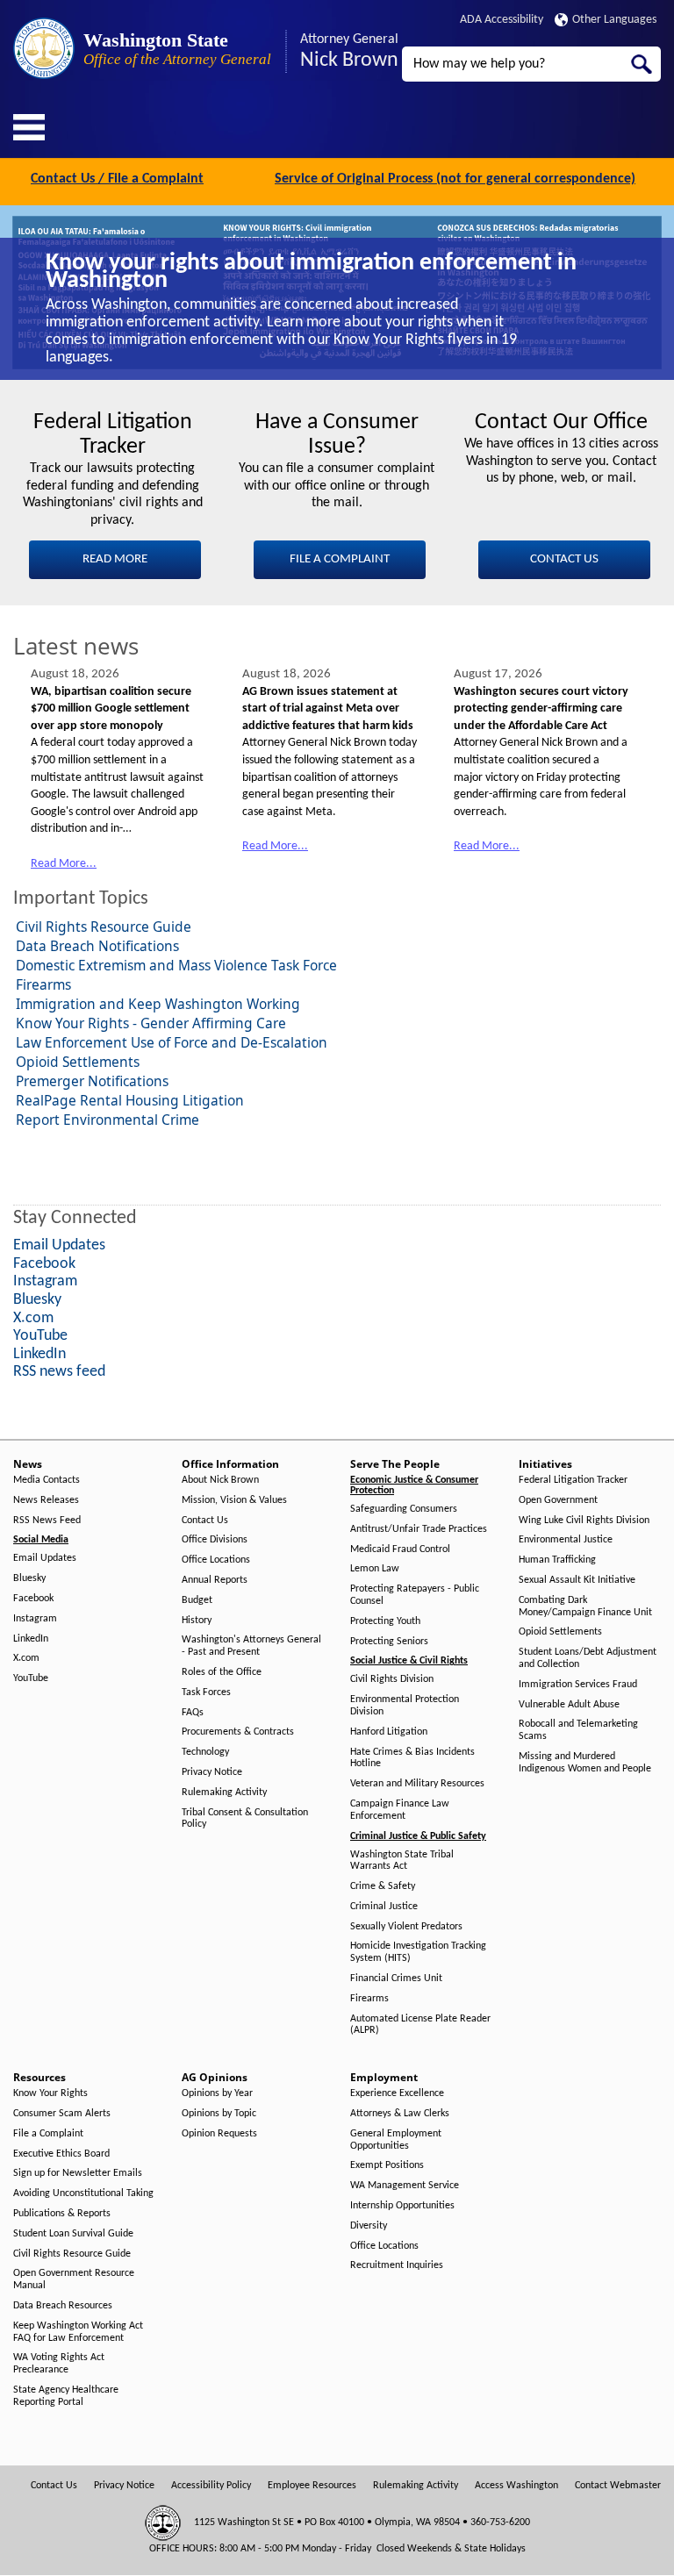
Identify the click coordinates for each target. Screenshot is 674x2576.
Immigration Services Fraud (578, 1685)
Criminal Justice (384, 1907)
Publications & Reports (62, 2214)
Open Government (558, 1500)
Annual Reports (215, 1580)
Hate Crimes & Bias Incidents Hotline (412, 1758)
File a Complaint (48, 2134)
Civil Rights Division (392, 1679)
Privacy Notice (212, 1772)
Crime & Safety (383, 1886)
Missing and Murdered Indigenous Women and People (585, 1763)
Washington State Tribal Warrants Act (402, 1861)
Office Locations (216, 1560)
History (197, 1621)
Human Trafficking (557, 1560)
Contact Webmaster (618, 2486)
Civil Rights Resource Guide (104, 927)
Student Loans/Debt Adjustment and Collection (588, 1658)
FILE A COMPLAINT (340, 559)
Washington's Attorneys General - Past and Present (251, 1646)
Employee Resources (312, 2486)
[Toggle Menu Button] (29, 127)
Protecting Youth (385, 1621)
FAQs (193, 1713)
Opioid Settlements (78, 1062)
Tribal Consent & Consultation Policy (245, 1819)
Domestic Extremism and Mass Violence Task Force (176, 965)
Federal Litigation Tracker (573, 1480)
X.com (26, 1658)
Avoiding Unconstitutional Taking (83, 2193)
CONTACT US (564, 559)
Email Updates (45, 1558)
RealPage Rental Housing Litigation (130, 1100)
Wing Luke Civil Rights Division (584, 1521)
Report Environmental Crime (108, 1120)
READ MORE (115, 559)
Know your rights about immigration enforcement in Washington (311, 272)
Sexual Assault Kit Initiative (577, 1580)
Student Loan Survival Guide (73, 2234)
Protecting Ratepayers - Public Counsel (415, 1595)
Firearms (43, 984)
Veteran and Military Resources (417, 1784)
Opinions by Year (217, 2093)
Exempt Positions (387, 2165)
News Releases (46, 1500)
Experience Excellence (397, 2093)
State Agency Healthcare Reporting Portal (66, 2396)
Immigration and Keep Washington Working (158, 1004)
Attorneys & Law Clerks (400, 2114)
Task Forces (206, 1692)
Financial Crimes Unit (396, 1979)
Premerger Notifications (92, 1081)
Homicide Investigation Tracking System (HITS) (418, 1952)
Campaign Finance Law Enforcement (400, 1810)
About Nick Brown (220, 1480)
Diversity (369, 2226)
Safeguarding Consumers (404, 1509)
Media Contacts (47, 1480)
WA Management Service (405, 2186)
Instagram (35, 1619)
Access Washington (516, 2486)
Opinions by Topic (219, 2114)
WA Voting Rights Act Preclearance (59, 2364)
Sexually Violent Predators (406, 1927)
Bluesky (29, 1578)
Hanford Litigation (389, 1732)
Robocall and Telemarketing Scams (578, 1730)
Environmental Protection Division (405, 1706)
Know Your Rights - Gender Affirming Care (151, 1023)
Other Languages (614, 20)
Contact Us (205, 1521)
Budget (197, 1600)
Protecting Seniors (389, 1642)
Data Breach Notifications (97, 946)
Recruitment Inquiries (397, 2265)
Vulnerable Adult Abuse (569, 1705)
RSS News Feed (47, 1521)
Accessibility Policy (211, 2486)
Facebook (33, 1599)
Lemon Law (375, 1569)
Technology (205, 1752)
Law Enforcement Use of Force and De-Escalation (172, 1042)
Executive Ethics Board (61, 2154)
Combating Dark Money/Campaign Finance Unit (585, 1606)
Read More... (64, 864)
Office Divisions (215, 1540)
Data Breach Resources (63, 2306)
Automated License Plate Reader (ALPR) (420, 2025)
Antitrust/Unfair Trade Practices (419, 1529)
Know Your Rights (50, 2093)
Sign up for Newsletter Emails (78, 2173)
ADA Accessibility (502, 20)
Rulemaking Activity (224, 1792)
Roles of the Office (222, 1672)
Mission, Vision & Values (234, 1500)
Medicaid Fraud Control (400, 1549)
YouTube (31, 1678)
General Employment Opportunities (396, 2140)
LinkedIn (31, 1639)
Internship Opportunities (402, 2206)
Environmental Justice (566, 1540)
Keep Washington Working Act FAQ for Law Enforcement (78, 2332)
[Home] (44, 48)
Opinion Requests (219, 2134)
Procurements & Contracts (238, 1732)
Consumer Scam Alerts (62, 2114)
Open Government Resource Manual (74, 2279)
